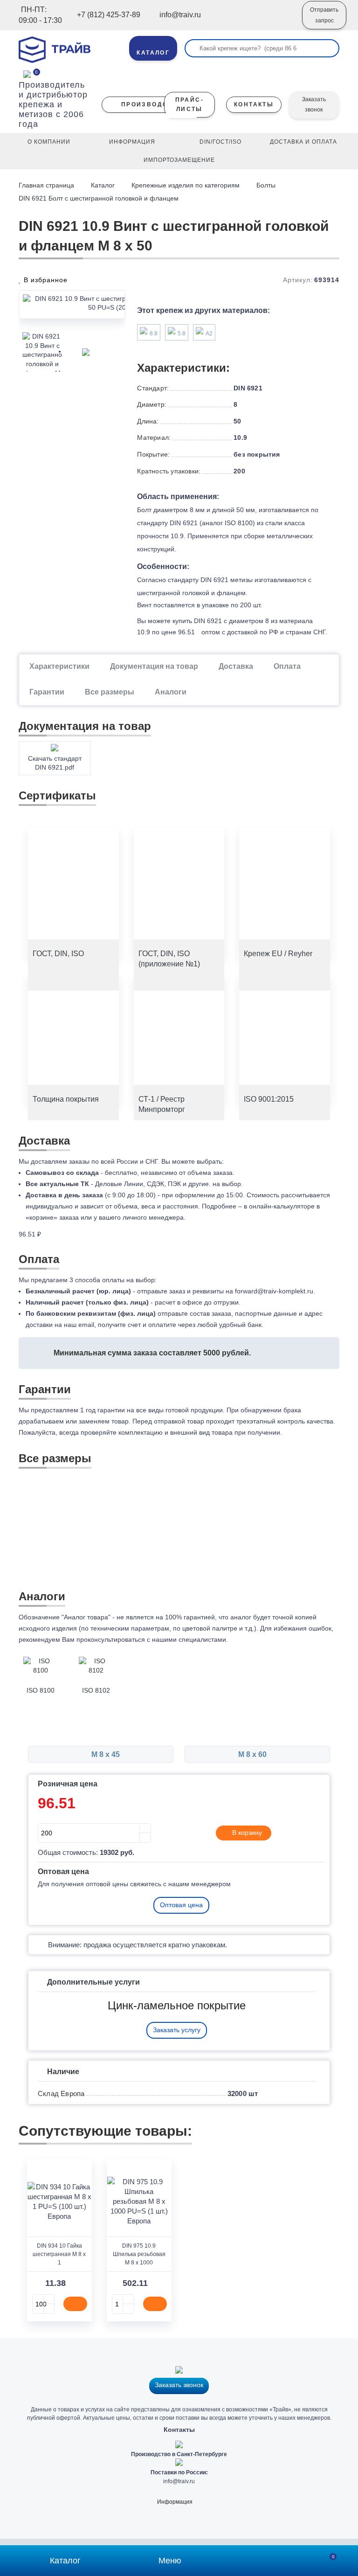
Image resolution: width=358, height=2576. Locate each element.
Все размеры (110, 692)
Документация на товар (154, 666)
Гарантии (47, 692)
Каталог (103, 185)
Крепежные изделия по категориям (186, 185)
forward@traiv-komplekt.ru (274, 1291)
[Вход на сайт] (282, 22)
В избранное (45, 280)
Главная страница (47, 185)
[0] (27, 73)
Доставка (236, 666)
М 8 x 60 (253, 1754)
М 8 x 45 (105, 1754)
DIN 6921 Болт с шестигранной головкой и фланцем (99, 198)
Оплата (287, 666)
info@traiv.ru (179, 2481)
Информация (175, 2502)
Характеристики (59, 666)
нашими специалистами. (190, 1639)
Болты (266, 185)
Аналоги (171, 692)
